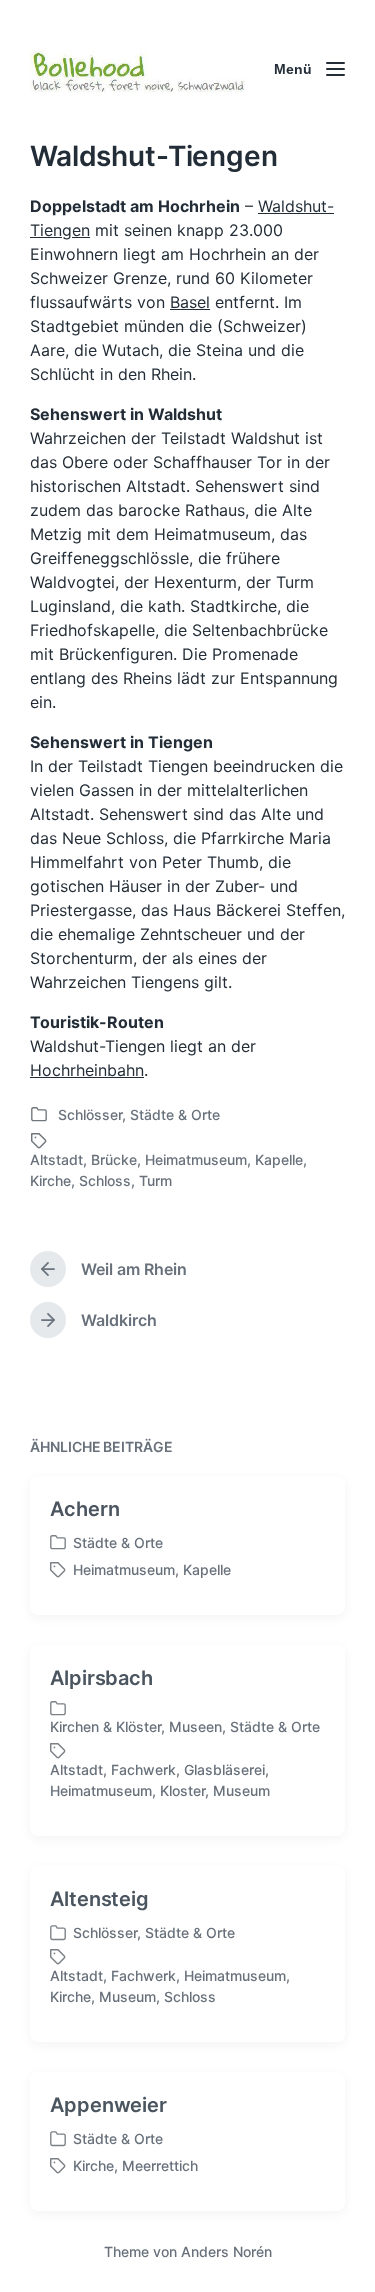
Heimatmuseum (196, 1159)
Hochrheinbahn (87, 1070)
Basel (190, 302)
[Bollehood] (137, 69)
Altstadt (56, 1159)
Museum (241, 1790)
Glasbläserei (224, 1769)
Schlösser (90, 1114)
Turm (155, 1180)
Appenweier (108, 2105)
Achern (84, 1509)
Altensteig (99, 1899)
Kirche (50, 1180)
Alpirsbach (101, 1678)
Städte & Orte (175, 1114)
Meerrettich (160, 2165)
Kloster (182, 1790)
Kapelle (279, 1159)
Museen (195, 1726)
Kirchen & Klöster (105, 1726)
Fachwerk (143, 1769)
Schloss (105, 1180)
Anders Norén (226, 2251)
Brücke (114, 1159)
